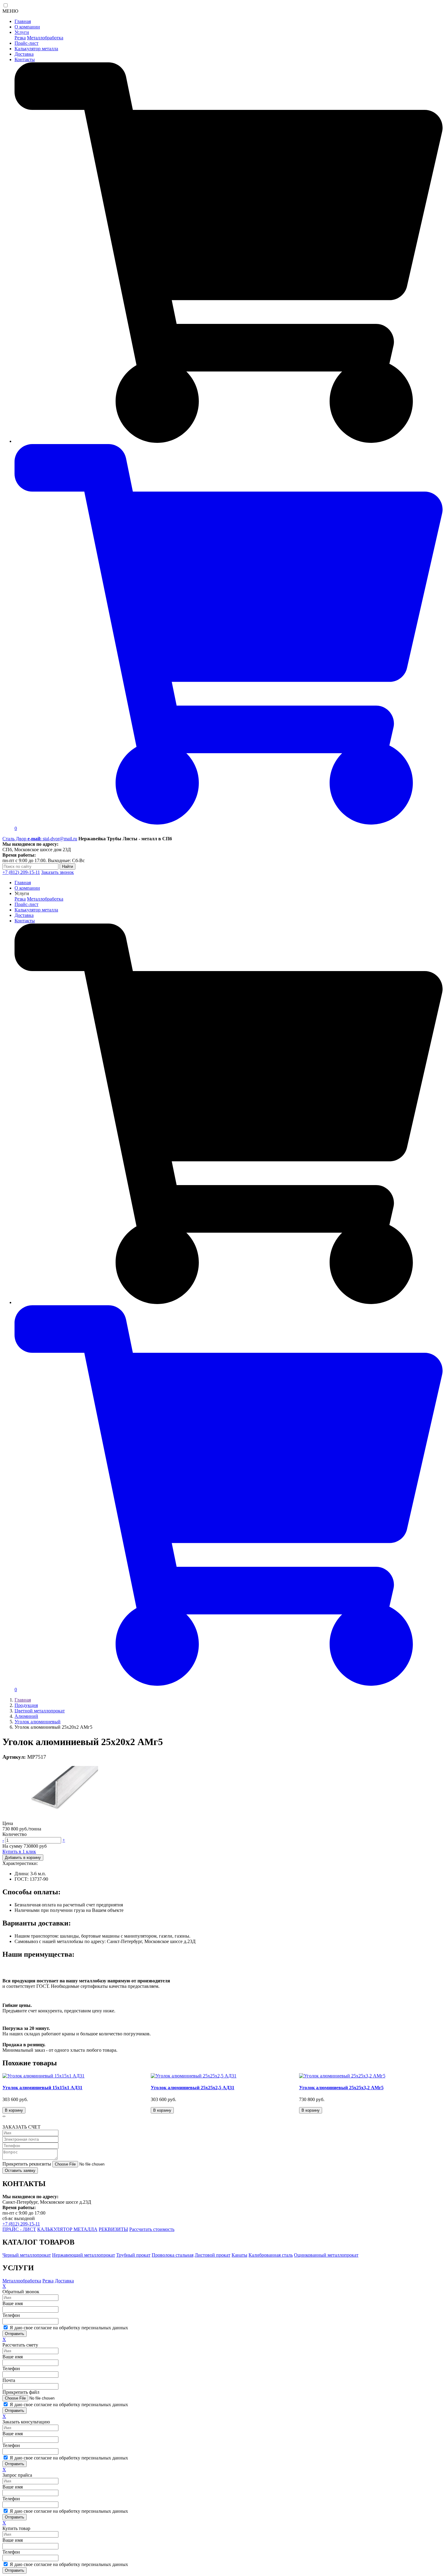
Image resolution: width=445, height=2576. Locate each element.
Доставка (24, 54)
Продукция (26, 1705)
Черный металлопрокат (27, 2255)
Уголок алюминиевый (38, 1722)
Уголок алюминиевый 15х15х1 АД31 (42, 2088)
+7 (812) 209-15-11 (21, 872)
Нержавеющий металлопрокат (84, 2255)
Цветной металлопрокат (40, 1711)
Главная (23, 21)
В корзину (14, 2110)
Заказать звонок (58, 872)
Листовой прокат (213, 2255)
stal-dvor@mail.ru (52, 839)
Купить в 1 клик (19, 1851)
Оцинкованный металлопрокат (326, 2255)
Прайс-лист (26, 43)
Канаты (239, 2255)
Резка (20, 38)
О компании (27, 27)
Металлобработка (45, 38)
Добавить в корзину (23, 1858)
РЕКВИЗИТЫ (113, 2229)
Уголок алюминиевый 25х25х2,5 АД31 (193, 2088)
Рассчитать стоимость (152, 2229)
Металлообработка (22, 2281)
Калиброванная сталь (271, 2255)
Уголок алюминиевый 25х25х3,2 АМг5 (341, 2088)
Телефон (11, 2315)
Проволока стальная (173, 2255)
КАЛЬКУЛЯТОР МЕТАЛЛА (67, 2229)
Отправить (15, 2334)
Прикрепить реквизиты (27, 2164)
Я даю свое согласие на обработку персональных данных (68, 2328)
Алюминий (26, 1716)
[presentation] (3, 2116)
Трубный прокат (133, 2255)
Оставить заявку (20, 2171)
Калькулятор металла (36, 49)
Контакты (25, 59)
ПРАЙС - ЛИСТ (19, 2229)
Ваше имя (13, 2303)
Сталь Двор (15, 839)
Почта (9, 2380)
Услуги (22, 32)
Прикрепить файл (21, 2392)
